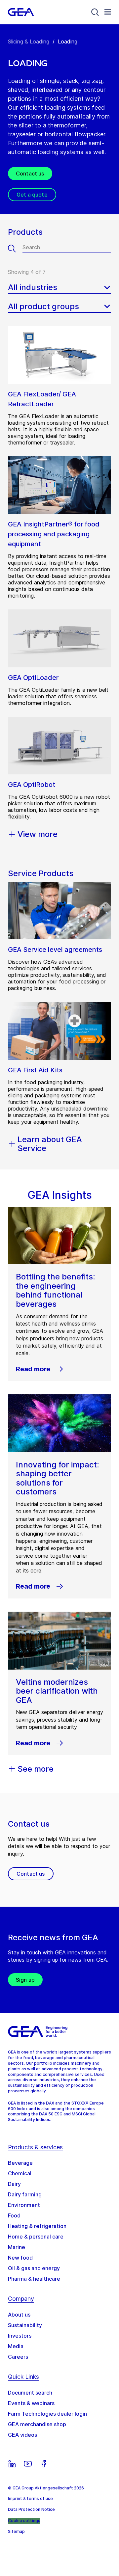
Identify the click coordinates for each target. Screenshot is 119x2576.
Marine (17, 2247)
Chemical (20, 2173)
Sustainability (25, 2325)
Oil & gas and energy (34, 2268)
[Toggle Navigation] (108, 12)
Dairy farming (25, 2194)
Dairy (14, 2184)
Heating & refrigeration (37, 2226)
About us (19, 2315)
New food (20, 2258)
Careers (18, 2357)
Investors (20, 2336)
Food (14, 2215)
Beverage (20, 2163)
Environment (24, 2205)
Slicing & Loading (29, 41)
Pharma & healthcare (34, 2279)
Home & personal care (36, 2237)
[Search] (95, 12)
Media (16, 2346)
